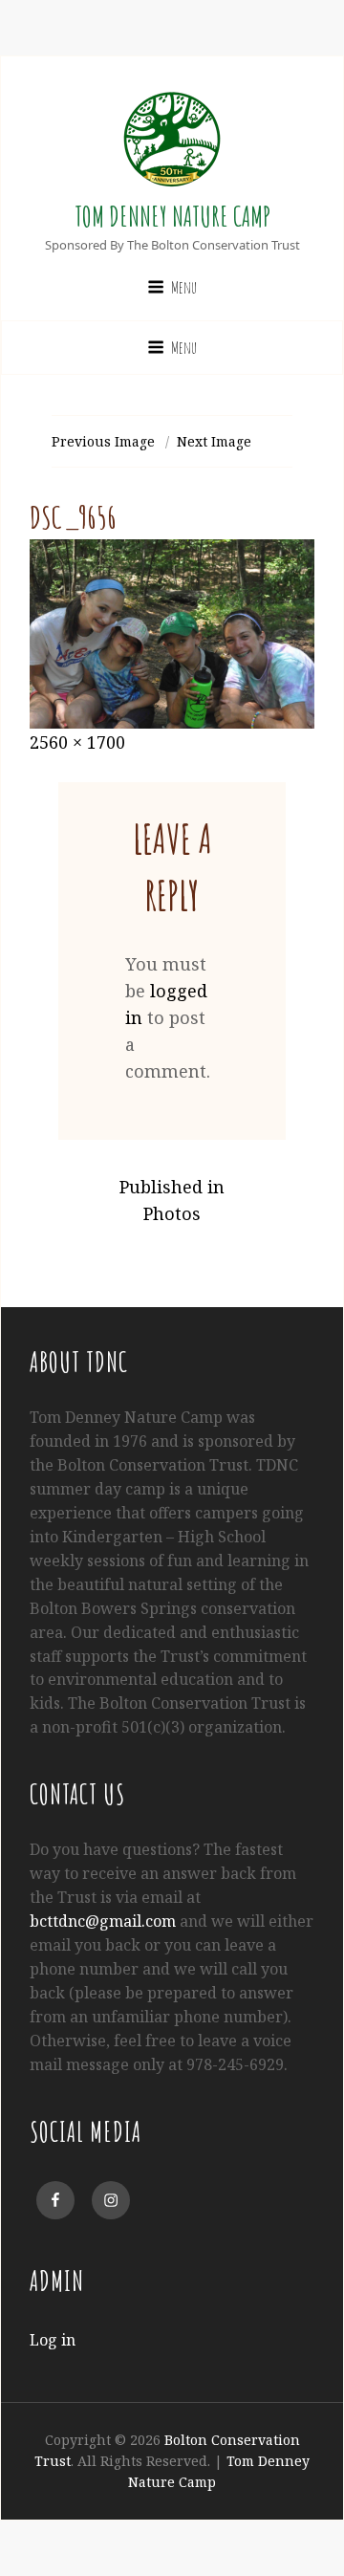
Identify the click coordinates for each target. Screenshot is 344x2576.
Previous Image (103, 441)
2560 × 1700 (77, 742)
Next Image (214, 441)
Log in (53, 2340)
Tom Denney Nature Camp (172, 217)
